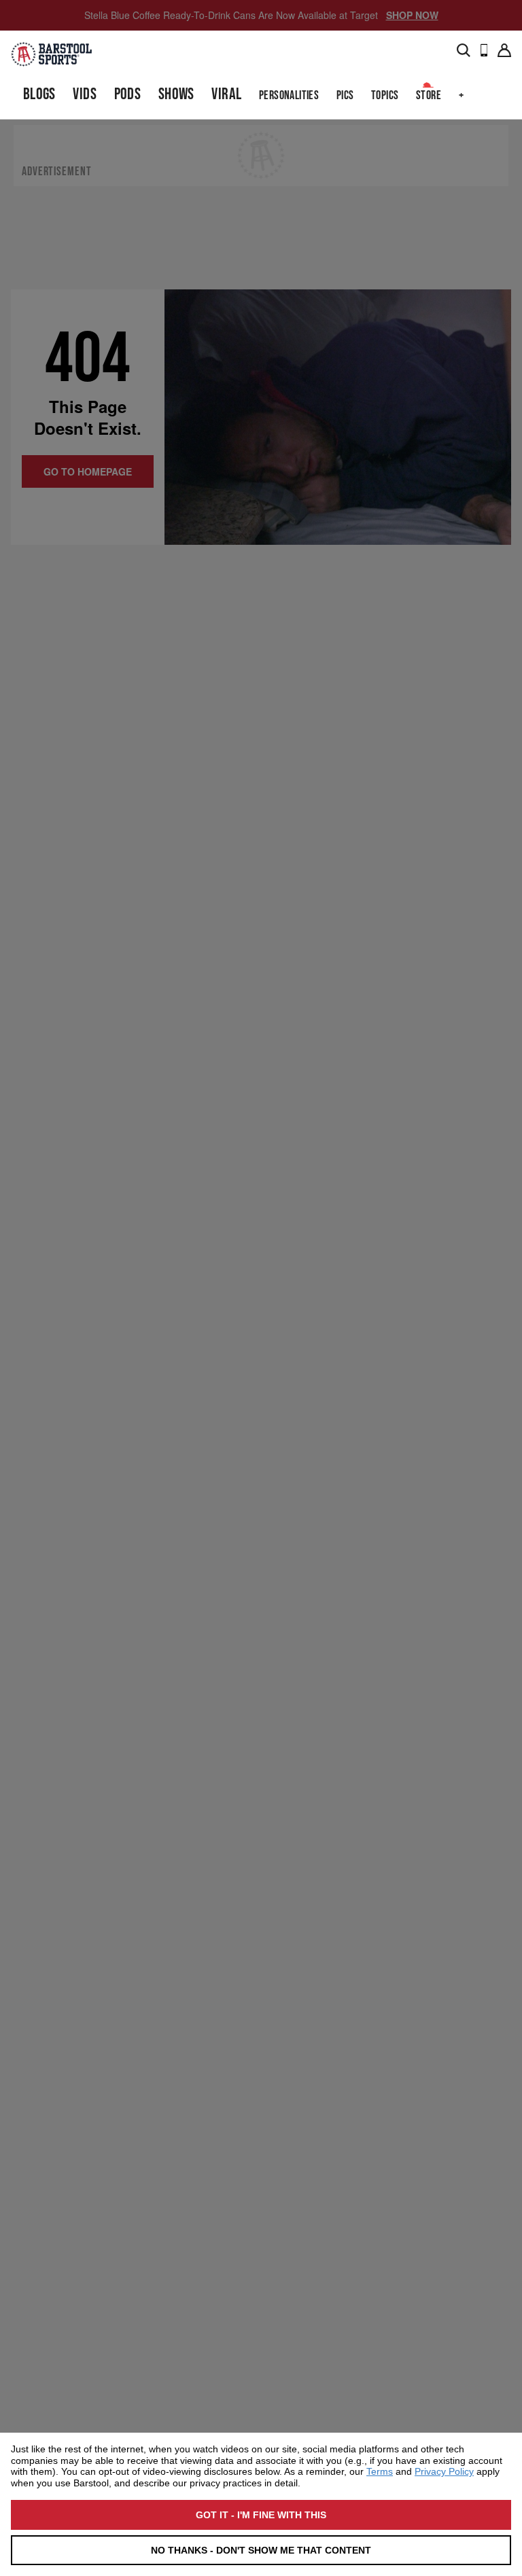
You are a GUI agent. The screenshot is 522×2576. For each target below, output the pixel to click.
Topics (385, 95)
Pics (345, 95)
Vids (85, 94)
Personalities (289, 95)
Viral (226, 94)
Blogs (39, 94)
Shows (176, 94)
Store (429, 95)
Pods (128, 94)
